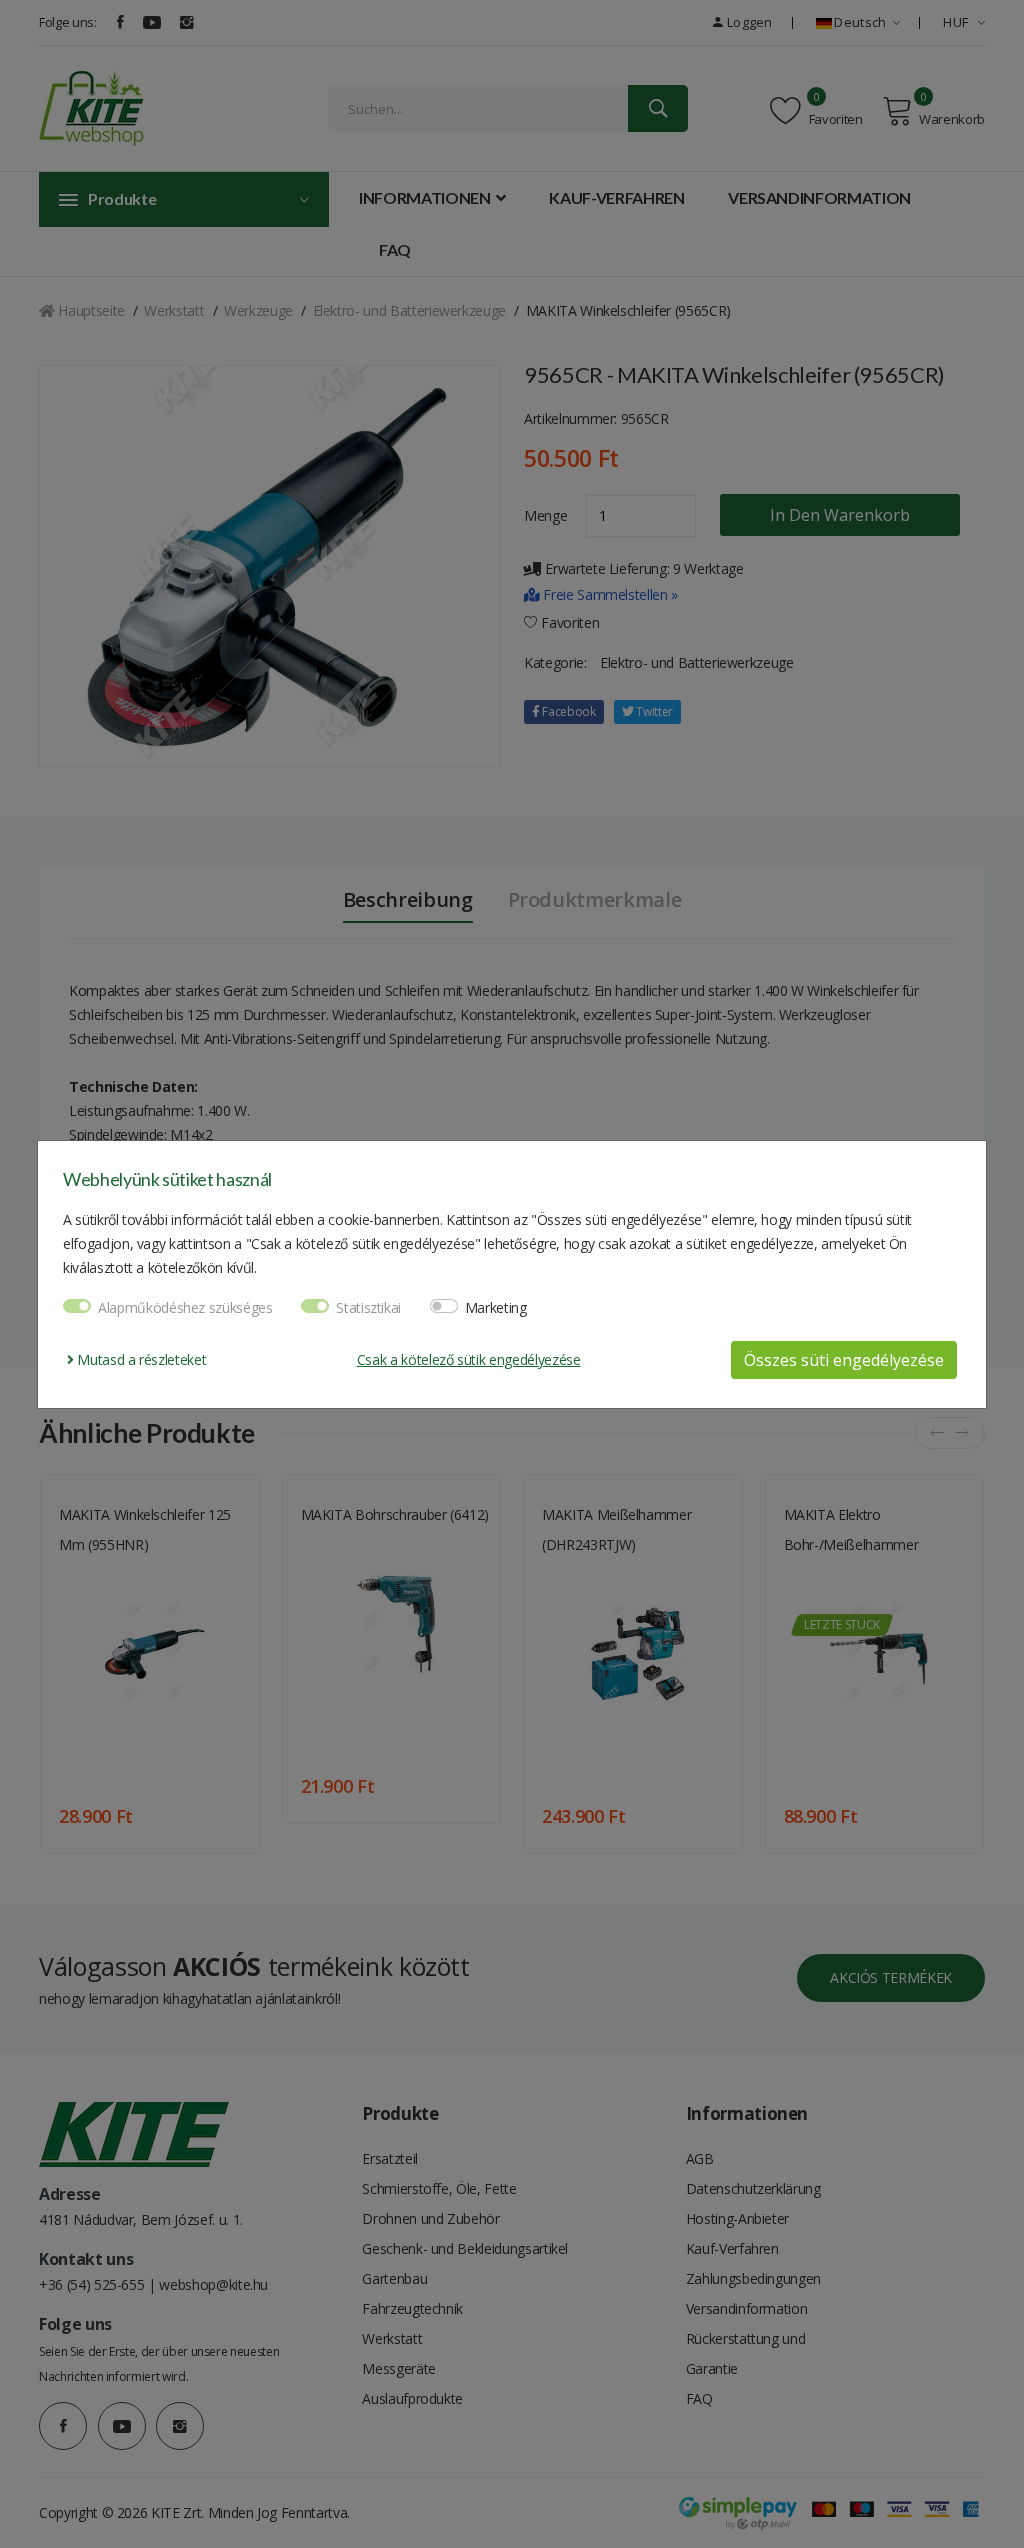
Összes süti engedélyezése (844, 1360)
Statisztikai (368, 1307)
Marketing (496, 1307)
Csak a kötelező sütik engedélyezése (469, 1359)
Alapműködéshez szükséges (185, 1307)
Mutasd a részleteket (140, 1359)
